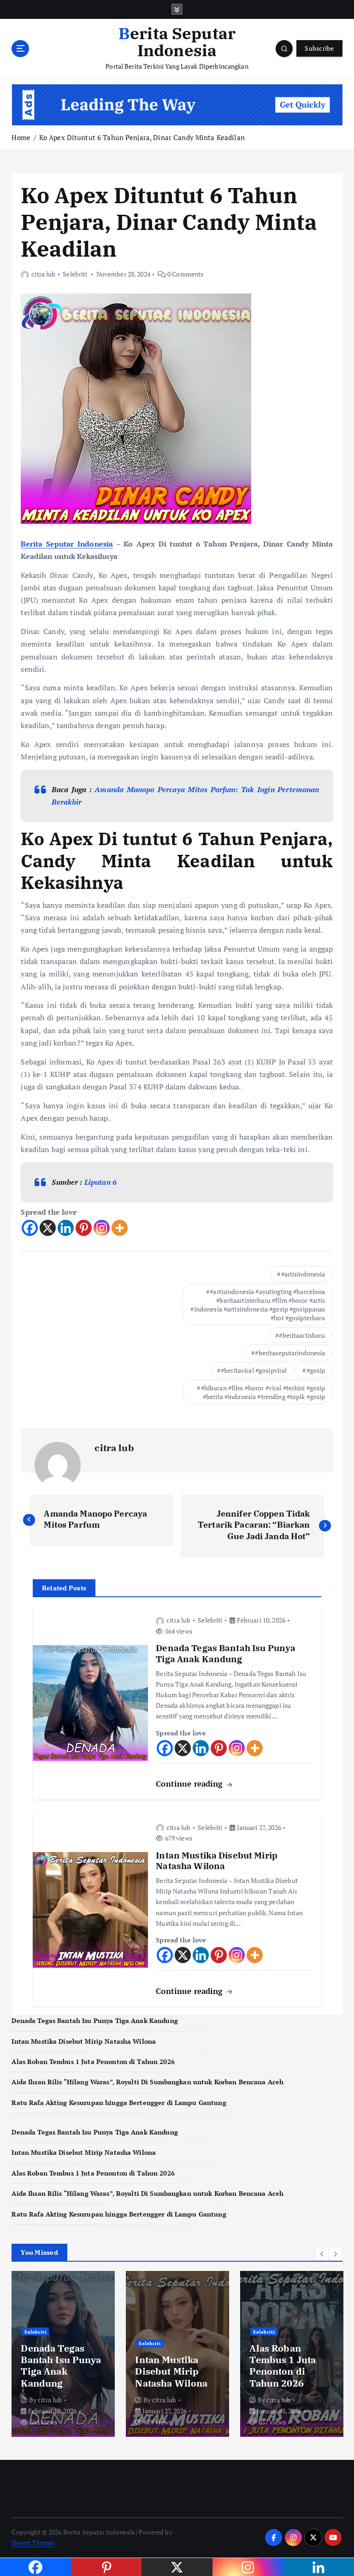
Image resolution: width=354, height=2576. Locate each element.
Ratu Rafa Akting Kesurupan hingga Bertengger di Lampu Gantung (119, 2103)
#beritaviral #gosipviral (254, 1370)
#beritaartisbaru (302, 1335)
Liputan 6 (100, 1182)
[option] (63, 2354)
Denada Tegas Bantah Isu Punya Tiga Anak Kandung (94, 2021)
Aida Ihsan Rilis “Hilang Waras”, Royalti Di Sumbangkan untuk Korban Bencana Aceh (147, 2082)
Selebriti (75, 274)
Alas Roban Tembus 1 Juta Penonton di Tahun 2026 (93, 2062)
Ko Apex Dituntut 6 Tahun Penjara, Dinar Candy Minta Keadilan (142, 137)
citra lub (43, 274)
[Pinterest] (84, 1228)
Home (21, 137)
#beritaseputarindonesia (290, 1353)
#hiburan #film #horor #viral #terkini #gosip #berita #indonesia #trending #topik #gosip (263, 1392)
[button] (322, 2254)
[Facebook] (30, 1228)
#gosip (316, 1370)
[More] (120, 1228)
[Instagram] (102, 1228)
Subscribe (319, 48)
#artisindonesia (303, 1274)
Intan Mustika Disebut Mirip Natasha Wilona (84, 2041)
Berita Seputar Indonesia (67, 544)
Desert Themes (33, 2543)
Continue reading (190, 1784)
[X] (48, 1228)
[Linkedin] (66, 1228)
